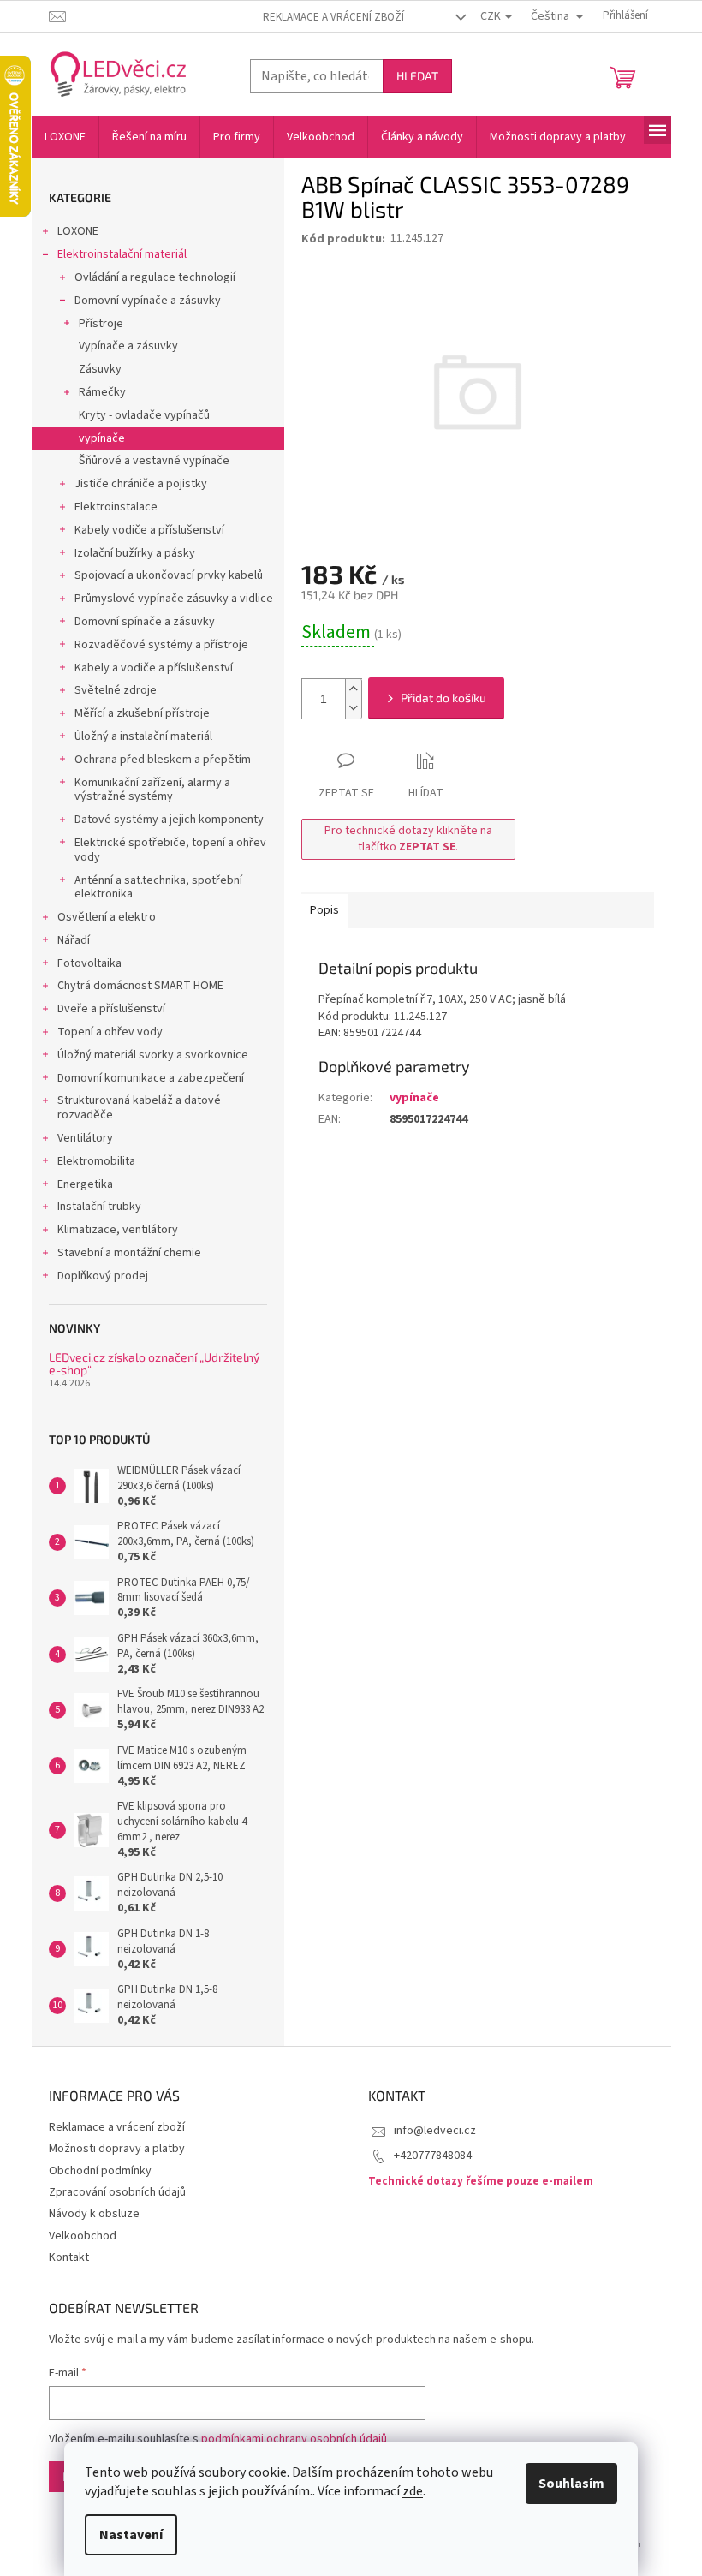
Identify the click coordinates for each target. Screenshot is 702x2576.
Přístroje (101, 324)
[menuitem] (65, 137)
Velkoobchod (83, 2236)
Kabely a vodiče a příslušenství (154, 668)
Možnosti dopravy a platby (117, 2149)
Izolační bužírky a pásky (135, 553)
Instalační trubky (99, 1207)
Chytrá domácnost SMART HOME (140, 986)
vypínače (102, 438)
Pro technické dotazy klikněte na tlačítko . (408, 839)
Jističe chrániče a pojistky (141, 484)
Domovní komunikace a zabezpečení (151, 1078)
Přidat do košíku (443, 698)
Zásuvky (100, 369)
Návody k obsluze (94, 2214)
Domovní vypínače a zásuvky (148, 301)
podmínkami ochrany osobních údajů (294, 2439)
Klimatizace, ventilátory (118, 1230)
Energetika (85, 1184)
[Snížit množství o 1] (354, 709)
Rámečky (102, 392)
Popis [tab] (324, 910)
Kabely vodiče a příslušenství (149, 530)
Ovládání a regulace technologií (155, 277)
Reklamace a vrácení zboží (333, 17)
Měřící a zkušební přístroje (142, 713)
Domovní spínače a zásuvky (145, 622)
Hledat (417, 76)
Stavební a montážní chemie (129, 1253)
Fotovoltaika (89, 963)
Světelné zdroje (116, 690)
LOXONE (78, 231)
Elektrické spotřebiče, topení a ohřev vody (170, 850)
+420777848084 (433, 2156)
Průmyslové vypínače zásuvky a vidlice (174, 599)
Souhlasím (571, 2484)
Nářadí (74, 940)
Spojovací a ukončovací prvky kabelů (169, 575)
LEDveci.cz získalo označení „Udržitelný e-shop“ (154, 1364)
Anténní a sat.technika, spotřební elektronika (158, 888)
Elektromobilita (96, 1161)
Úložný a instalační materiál (143, 736)
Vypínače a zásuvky (128, 346)
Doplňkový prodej (103, 1276)
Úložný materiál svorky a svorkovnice (153, 1055)
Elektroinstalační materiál (122, 254)
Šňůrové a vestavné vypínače (154, 461)
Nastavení (131, 2535)
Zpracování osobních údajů (117, 2192)
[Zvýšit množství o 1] (354, 689)
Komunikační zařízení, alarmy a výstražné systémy (152, 790)
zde (413, 2491)
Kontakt (69, 2257)
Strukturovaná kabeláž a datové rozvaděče (139, 1108)
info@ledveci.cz (435, 2131)
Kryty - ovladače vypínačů (144, 415)
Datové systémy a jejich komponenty (169, 820)
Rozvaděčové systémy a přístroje (161, 645)
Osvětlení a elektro (107, 917)
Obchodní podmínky (100, 2171)
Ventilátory (85, 1138)
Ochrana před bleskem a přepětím (163, 760)
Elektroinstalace (116, 507)
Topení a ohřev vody (110, 1032)
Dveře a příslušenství (111, 1009)
